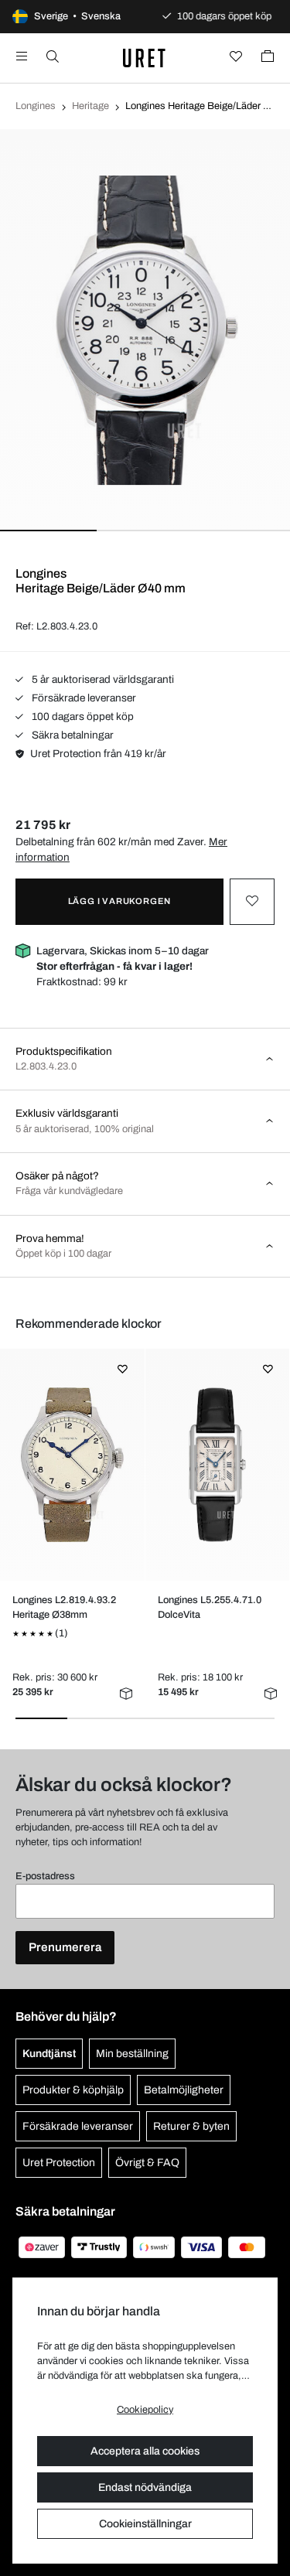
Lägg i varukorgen (120, 901)
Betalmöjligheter (184, 2090)
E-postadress (45, 1876)
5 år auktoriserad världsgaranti (102, 679)
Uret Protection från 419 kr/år (98, 754)
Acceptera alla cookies (145, 2451)
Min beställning (132, 2054)
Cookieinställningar (145, 2524)
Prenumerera (65, 1947)
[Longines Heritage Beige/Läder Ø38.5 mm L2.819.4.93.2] (72, 1465)
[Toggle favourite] (252, 902)
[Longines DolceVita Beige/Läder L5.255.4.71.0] (217, 1465)
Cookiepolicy (145, 2410)
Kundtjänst (49, 2054)
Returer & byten (191, 2126)
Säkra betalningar (72, 735)
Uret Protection (59, 2163)
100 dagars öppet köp (82, 717)
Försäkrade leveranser (83, 698)
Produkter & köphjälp (73, 2090)
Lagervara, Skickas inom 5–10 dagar (123, 959)
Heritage (90, 106)
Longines (36, 106)
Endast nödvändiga (145, 2487)
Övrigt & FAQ (147, 2163)
